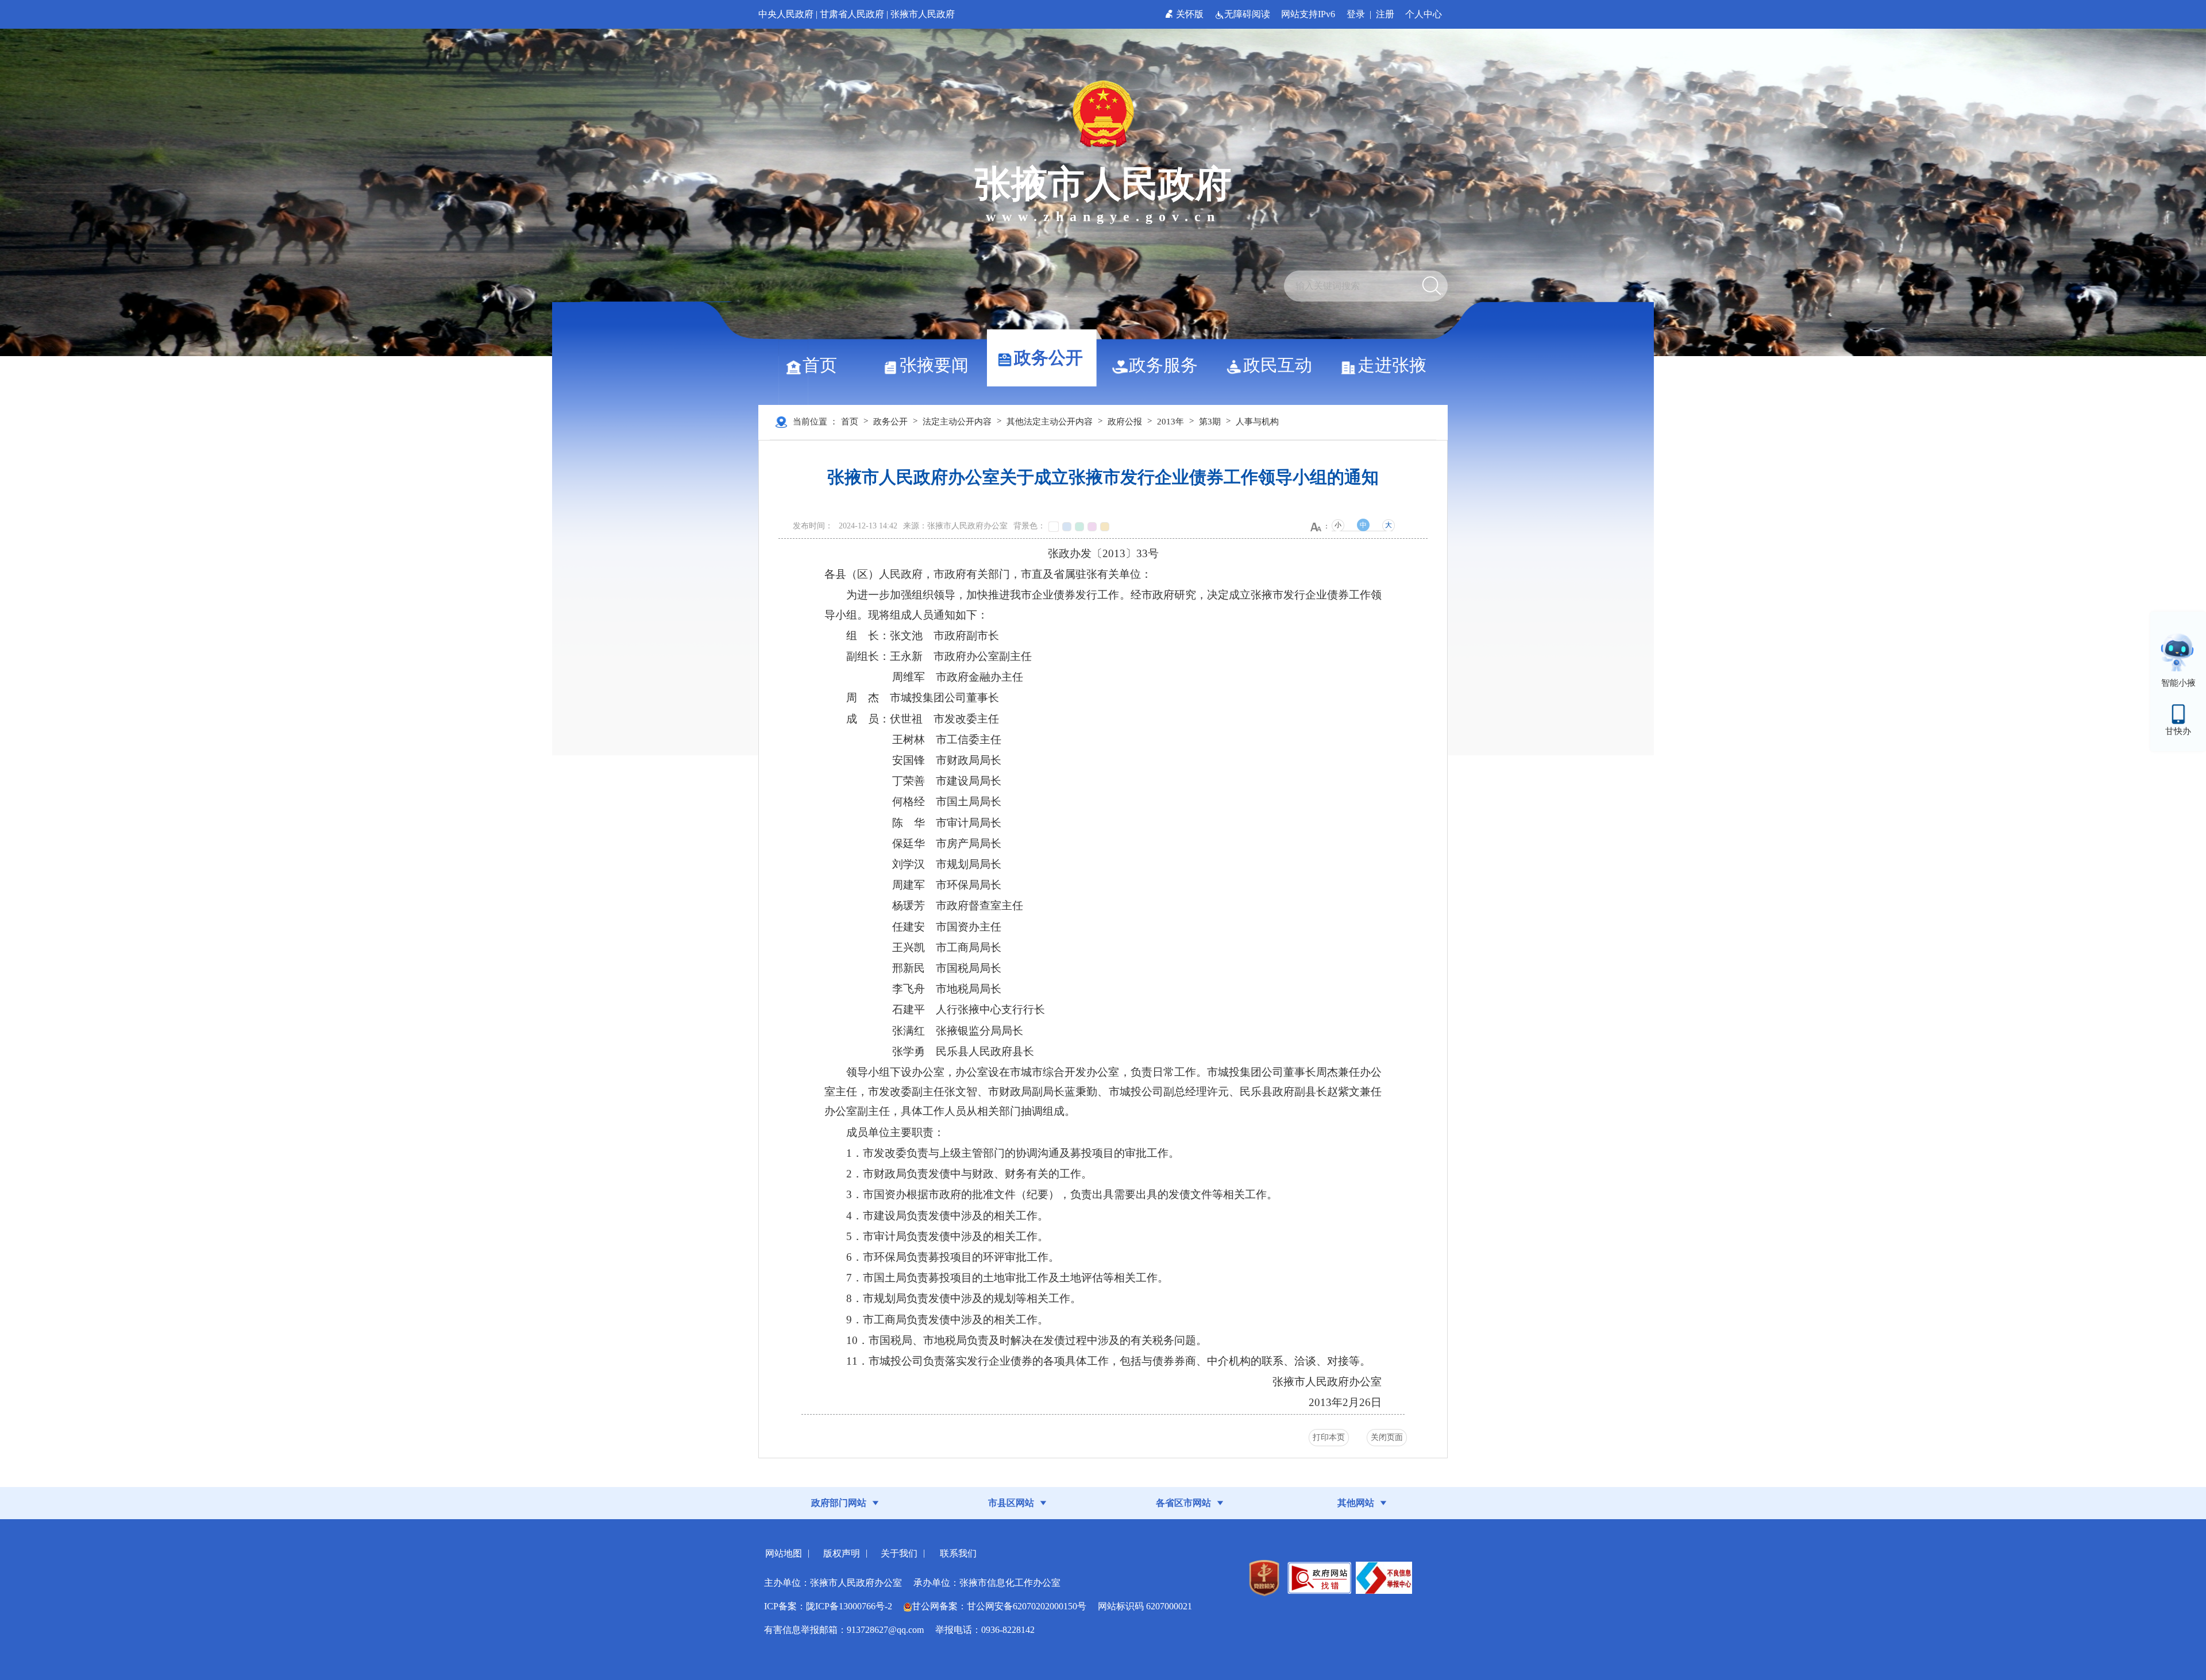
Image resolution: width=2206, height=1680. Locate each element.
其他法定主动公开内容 (1050, 422)
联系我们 (958, 1553)
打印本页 (1329, 1437)
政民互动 (1278, 365)
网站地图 (784, 1553)
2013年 (1171, 422)
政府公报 (1125, 422)
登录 (1356, 14)
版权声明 (842, 1553)
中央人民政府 (786, 14)
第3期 (1210, 422)
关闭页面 (1387, 1437)
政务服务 (1163, 365)
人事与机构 (1257, 422)
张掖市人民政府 (923, 14)
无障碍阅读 (1248, 14)
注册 (1385, 14)
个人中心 (1424, 14)
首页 (820, 365)
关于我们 (899, 1553)
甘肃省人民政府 (852, 14)
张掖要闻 (934, 365)
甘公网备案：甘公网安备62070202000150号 (999, 1606)
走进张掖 (1392, 365)
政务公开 (1048, 358)
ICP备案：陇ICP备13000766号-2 (828, 1606)
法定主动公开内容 (957, 422)
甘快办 (2178, 731)
